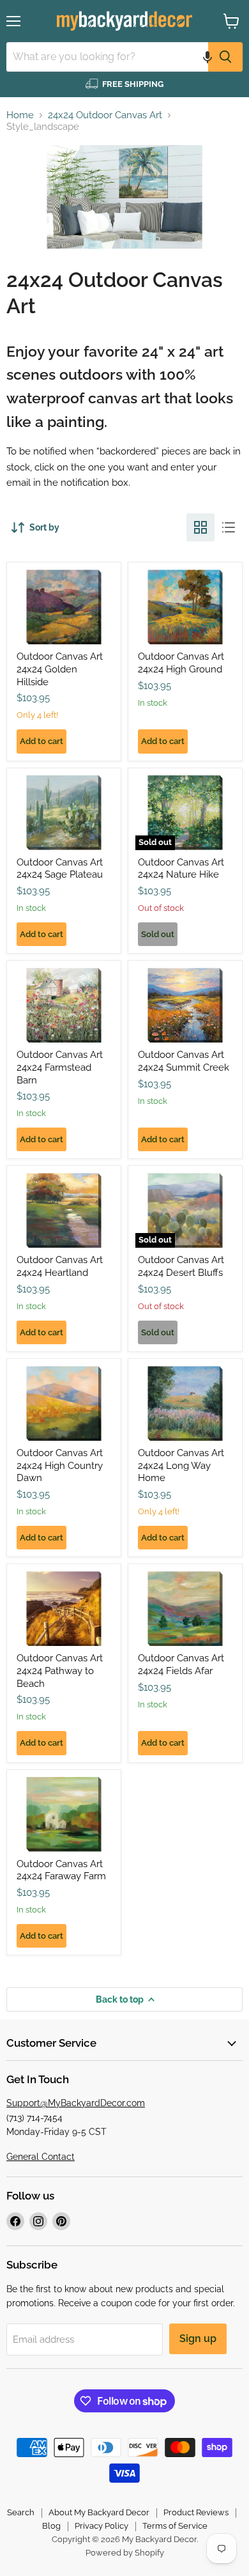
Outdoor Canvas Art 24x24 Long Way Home (181, 1465)
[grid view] (200, 527)
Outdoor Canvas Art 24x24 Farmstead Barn (60, 1067)
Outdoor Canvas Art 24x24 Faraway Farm (61, 1870)
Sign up (198, 2339)
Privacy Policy (102, 2526)
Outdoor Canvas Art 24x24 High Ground (181, 663)
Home (20, 115)
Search (21, 2512)
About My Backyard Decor (99, 2512)
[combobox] (107, 57)
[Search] (225, 57)
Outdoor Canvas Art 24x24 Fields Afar (181, 1664)
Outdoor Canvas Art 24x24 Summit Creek (184, 1061)
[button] (207, 57)
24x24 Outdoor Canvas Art (105, 115)
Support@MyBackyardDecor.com (76, 2103)
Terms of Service (175, 2526)
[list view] (229, 527)
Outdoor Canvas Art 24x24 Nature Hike (181, 869)
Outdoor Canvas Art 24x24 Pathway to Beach (60, 1671)
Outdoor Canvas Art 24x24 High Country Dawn (60, 1465)
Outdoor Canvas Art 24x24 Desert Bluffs (181, 1266)
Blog (51, 2526)
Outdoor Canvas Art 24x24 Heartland (60, 1266)
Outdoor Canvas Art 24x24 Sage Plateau (60, 869)
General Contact (41, 2157)
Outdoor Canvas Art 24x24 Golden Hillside (60, 669)
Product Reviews (196, 2512)
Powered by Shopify (125, 2553)
